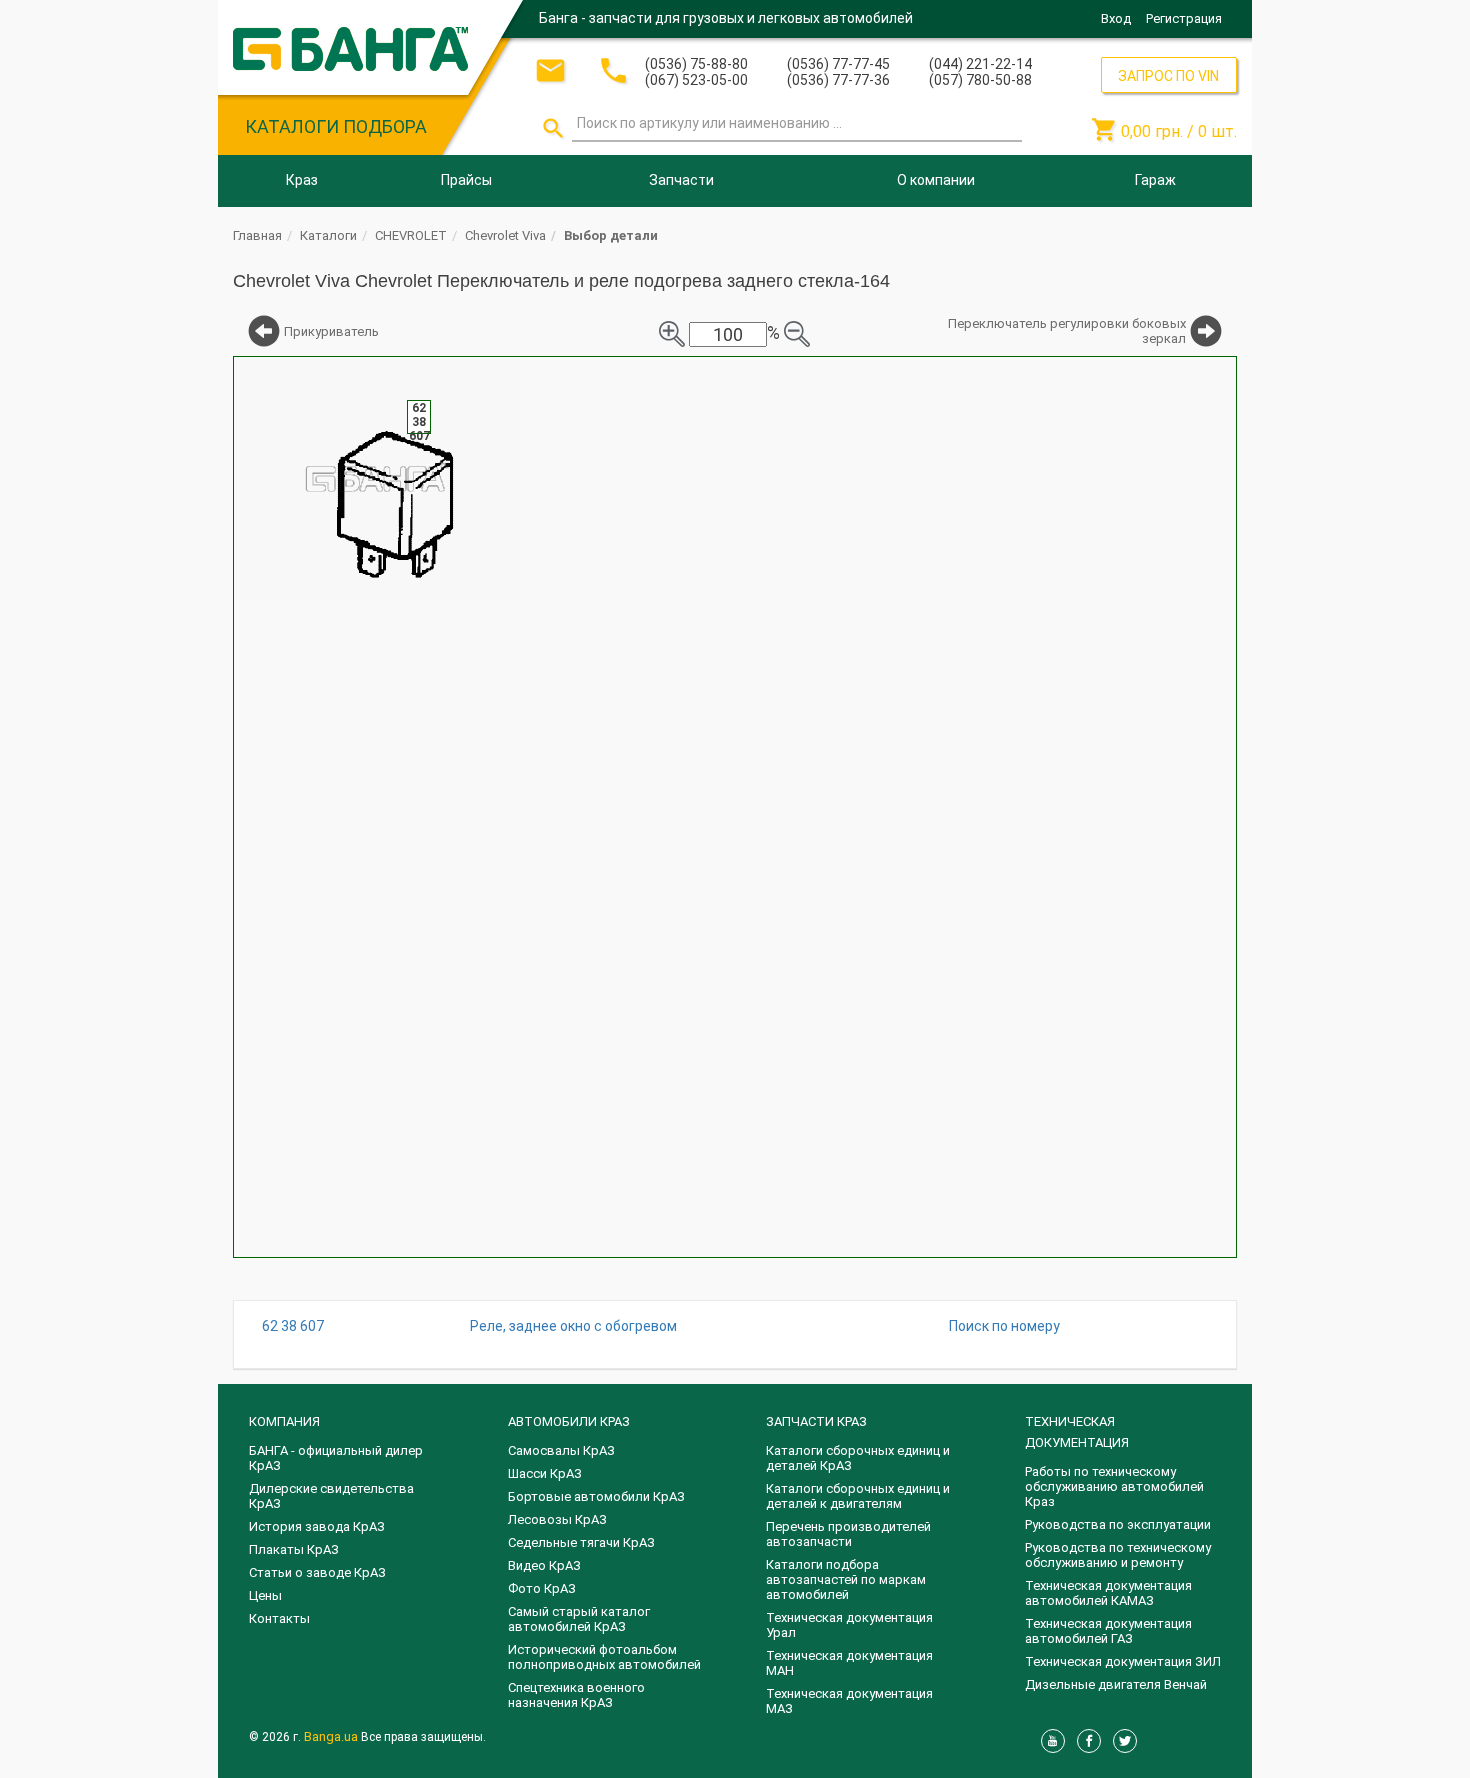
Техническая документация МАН (849, 1663)
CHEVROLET (411, 235)
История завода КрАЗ (317, 1526)
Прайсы (466, 180)
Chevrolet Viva (505, 235)
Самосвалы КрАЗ (561, 1450)
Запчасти (681, 180)
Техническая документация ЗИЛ (1123, 1661)
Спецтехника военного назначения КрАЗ (576, 1695)
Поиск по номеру (1004, 1326)
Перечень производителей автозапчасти (848, 1534)
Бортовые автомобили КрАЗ (596, 1496)
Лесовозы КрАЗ (557, 1519)
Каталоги (328, 235)
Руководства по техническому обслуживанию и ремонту (1118, 1555)
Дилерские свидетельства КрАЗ (331, 1496)
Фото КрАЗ (542, 1588)
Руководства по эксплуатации (1118, 1524)
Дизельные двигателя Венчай (1116, 1684)
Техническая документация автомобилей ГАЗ (1108, 1631)
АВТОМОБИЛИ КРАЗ (569, 1421)
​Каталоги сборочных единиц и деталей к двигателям (858, 1496)
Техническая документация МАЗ (849, 1701)
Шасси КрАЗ (545, 1473)
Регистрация (1184, 18)
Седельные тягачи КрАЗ (581, 1542)
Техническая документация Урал (849, 1625)
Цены (265, 1595)
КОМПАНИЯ (284, 1421)
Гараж (1155, 180)
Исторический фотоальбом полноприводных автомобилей (604, 1657)
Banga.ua (332, 1736)
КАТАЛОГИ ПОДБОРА (336, 126)
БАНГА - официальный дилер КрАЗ (336, 1458)
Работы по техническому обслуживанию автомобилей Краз (1114, 1486)
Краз (302, 180)
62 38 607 (293, 1326)
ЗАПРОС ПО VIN (1168, 76)
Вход (1116, 18)
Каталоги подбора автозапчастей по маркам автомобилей (846, 1579)
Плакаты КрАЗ (294, 1549)
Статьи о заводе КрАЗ (317, 1572)
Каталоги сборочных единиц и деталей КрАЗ (858, 1458)
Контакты (279, 1618)
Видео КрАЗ (544, 1565)
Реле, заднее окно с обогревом (573, 1326)
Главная (257, 235)
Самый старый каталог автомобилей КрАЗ (579, 1619)
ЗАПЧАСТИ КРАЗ (816, 1421)
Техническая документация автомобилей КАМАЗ (1108, 1593)
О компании (936, 180)
